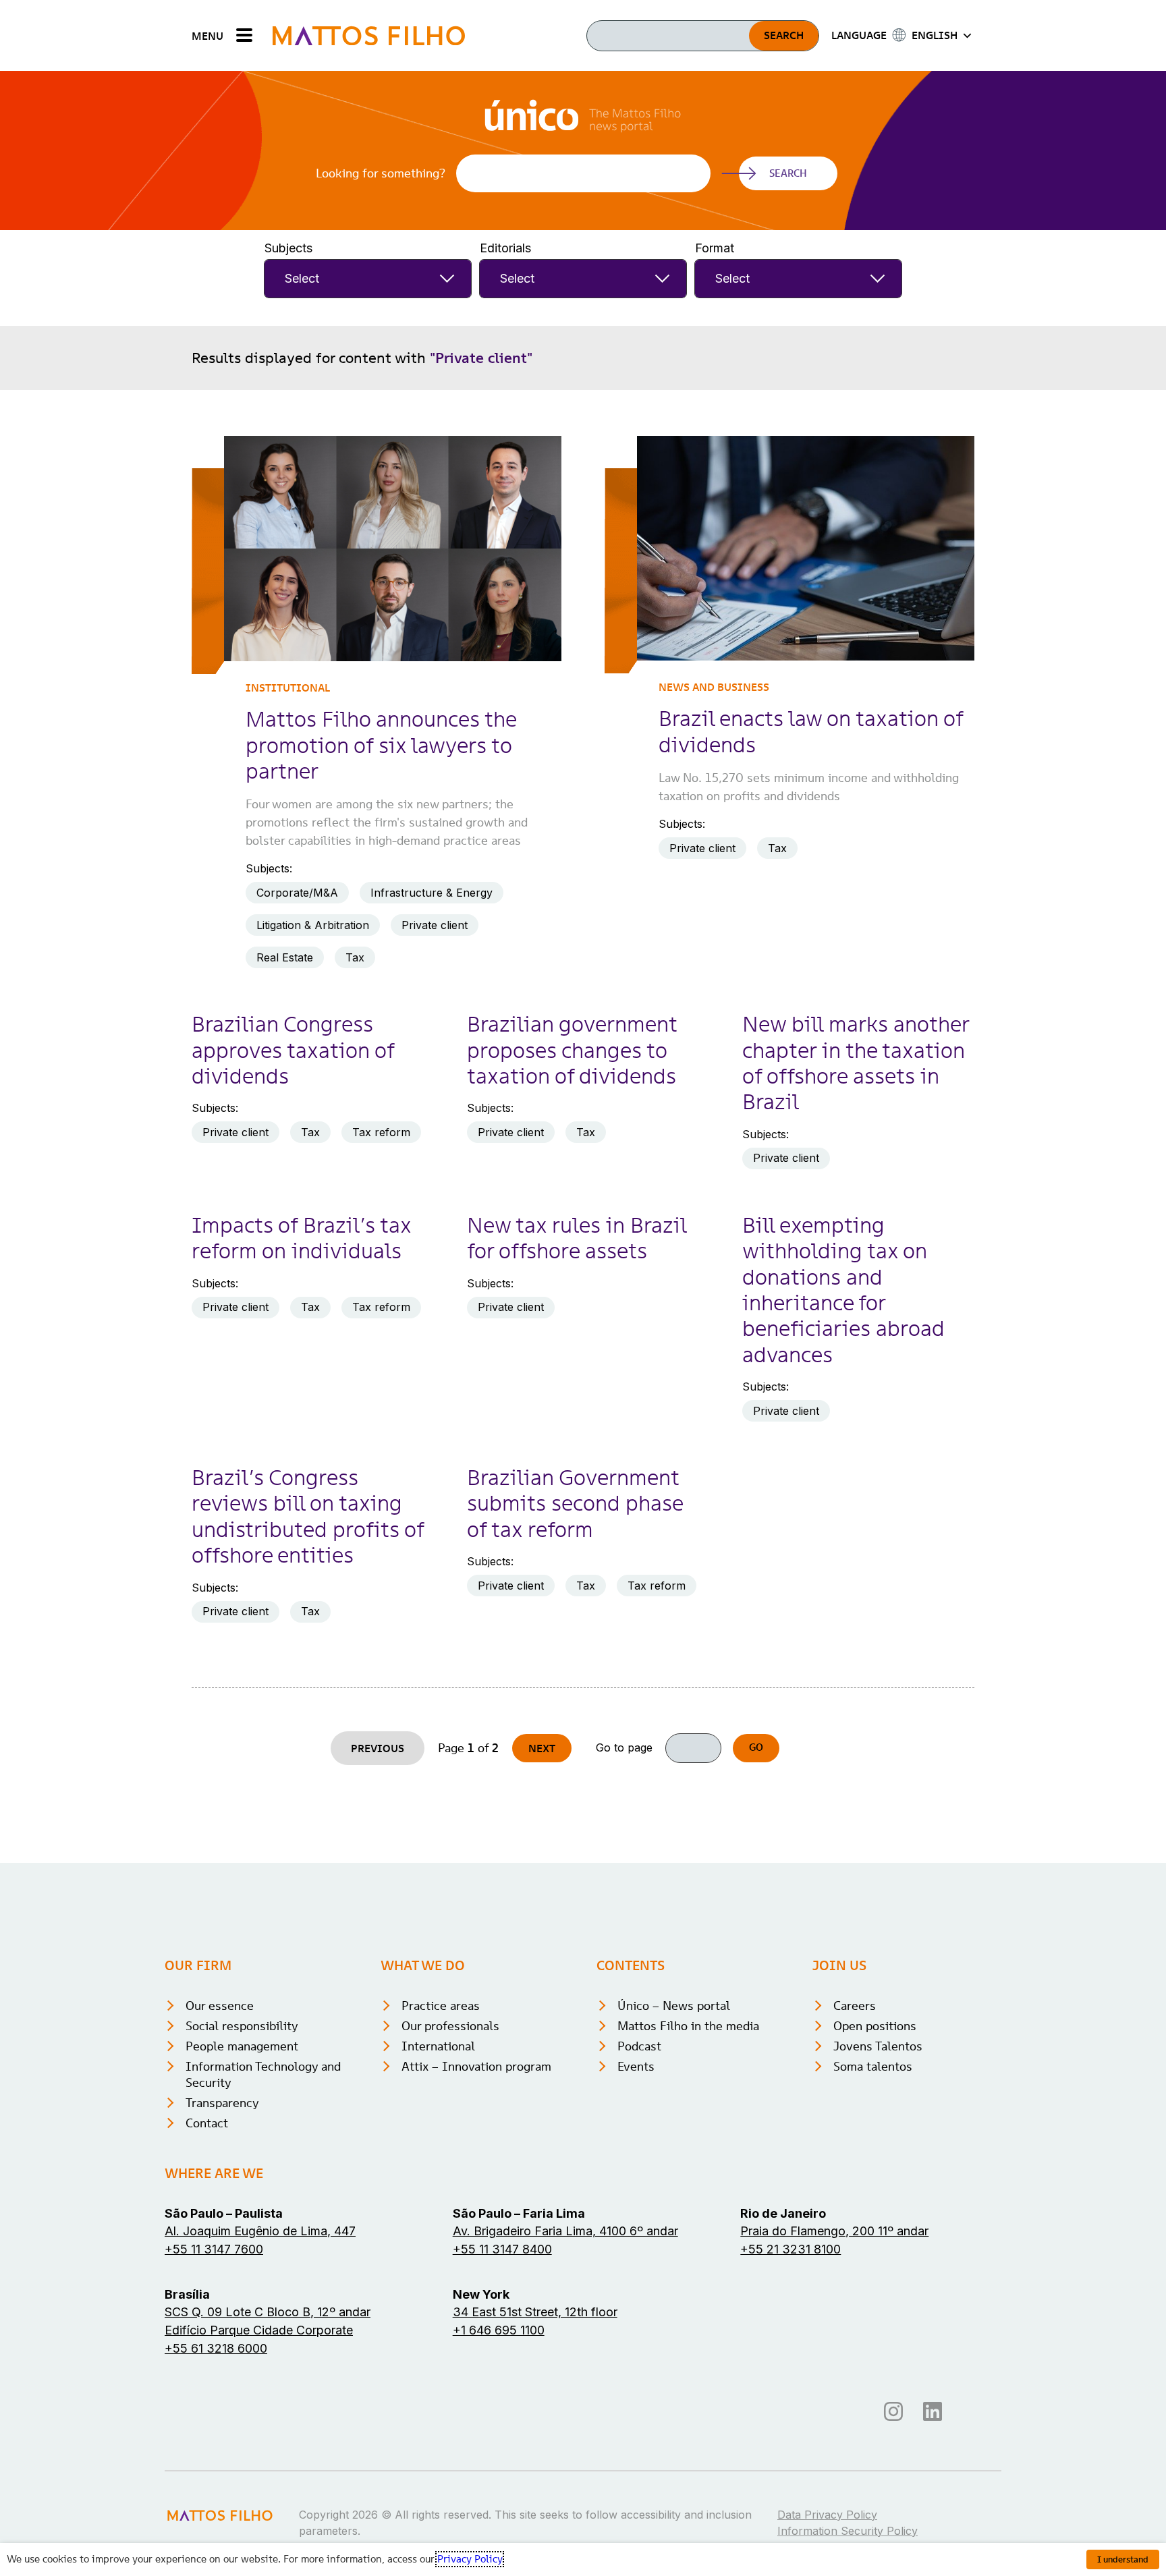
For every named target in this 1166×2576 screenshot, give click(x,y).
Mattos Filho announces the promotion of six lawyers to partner (381, 745)
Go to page (624, 1748)
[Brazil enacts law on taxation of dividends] (806, 548)
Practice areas (441, 2006)
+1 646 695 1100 (499, 2330)
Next (542, 1748)
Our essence (220, 2006)
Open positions (875, 2026)
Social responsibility (242, 2026)
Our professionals (450, 2026)
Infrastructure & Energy (432, 893)
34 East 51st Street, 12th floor (535, 2312)
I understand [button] (1123, 2559)
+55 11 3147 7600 (214, 2249)
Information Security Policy (848, 2531)
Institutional (288, 688)
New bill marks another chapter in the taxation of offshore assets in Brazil (856, 1063)
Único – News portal (674, 2006)
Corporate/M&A (297, 893)
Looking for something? (381, 173)
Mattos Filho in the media (688, 2026)
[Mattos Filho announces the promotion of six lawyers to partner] (393, 548)
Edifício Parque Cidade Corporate (259, 2330)
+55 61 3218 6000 (216, 2348)
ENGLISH (935, 35)
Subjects (288, 248)
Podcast (639, 2046)
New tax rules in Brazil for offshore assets (577, 1238)
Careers (855, 2006)
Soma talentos (873, 2066)
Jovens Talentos (878, 2046)
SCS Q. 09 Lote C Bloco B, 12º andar (268, 2312)
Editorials (505, 248)
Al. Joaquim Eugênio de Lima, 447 (260, 2231)
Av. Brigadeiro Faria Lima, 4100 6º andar (565, 2231)
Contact (207, 2123)
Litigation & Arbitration (313, 925)
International (438, 2046)
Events (636, 2066)
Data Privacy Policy (827, 2515)
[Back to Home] (369, 35)
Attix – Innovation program (476, 2066)
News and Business (714, 687)
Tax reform (381, 1132)
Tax (355, 957)
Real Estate (285, 957)
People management (242, 2046)
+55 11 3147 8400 (502, 2249)
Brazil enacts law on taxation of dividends (811, 731)
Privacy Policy (470, 2559)
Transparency (222, 2103)
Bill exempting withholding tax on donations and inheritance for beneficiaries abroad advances (843, 1290)
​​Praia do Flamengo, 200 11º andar (834, 2231)
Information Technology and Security (263, 2074)
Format (715, 248)
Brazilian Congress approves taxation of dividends (293, 1050)
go (756, 1747)
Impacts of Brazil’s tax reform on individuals (301, 1238)
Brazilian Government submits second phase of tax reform (575, 1504)
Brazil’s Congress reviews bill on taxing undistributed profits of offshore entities (308, 1516)
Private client (435, 925)
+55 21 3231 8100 (790, 2249)
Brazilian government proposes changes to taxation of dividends (572, 1050)
